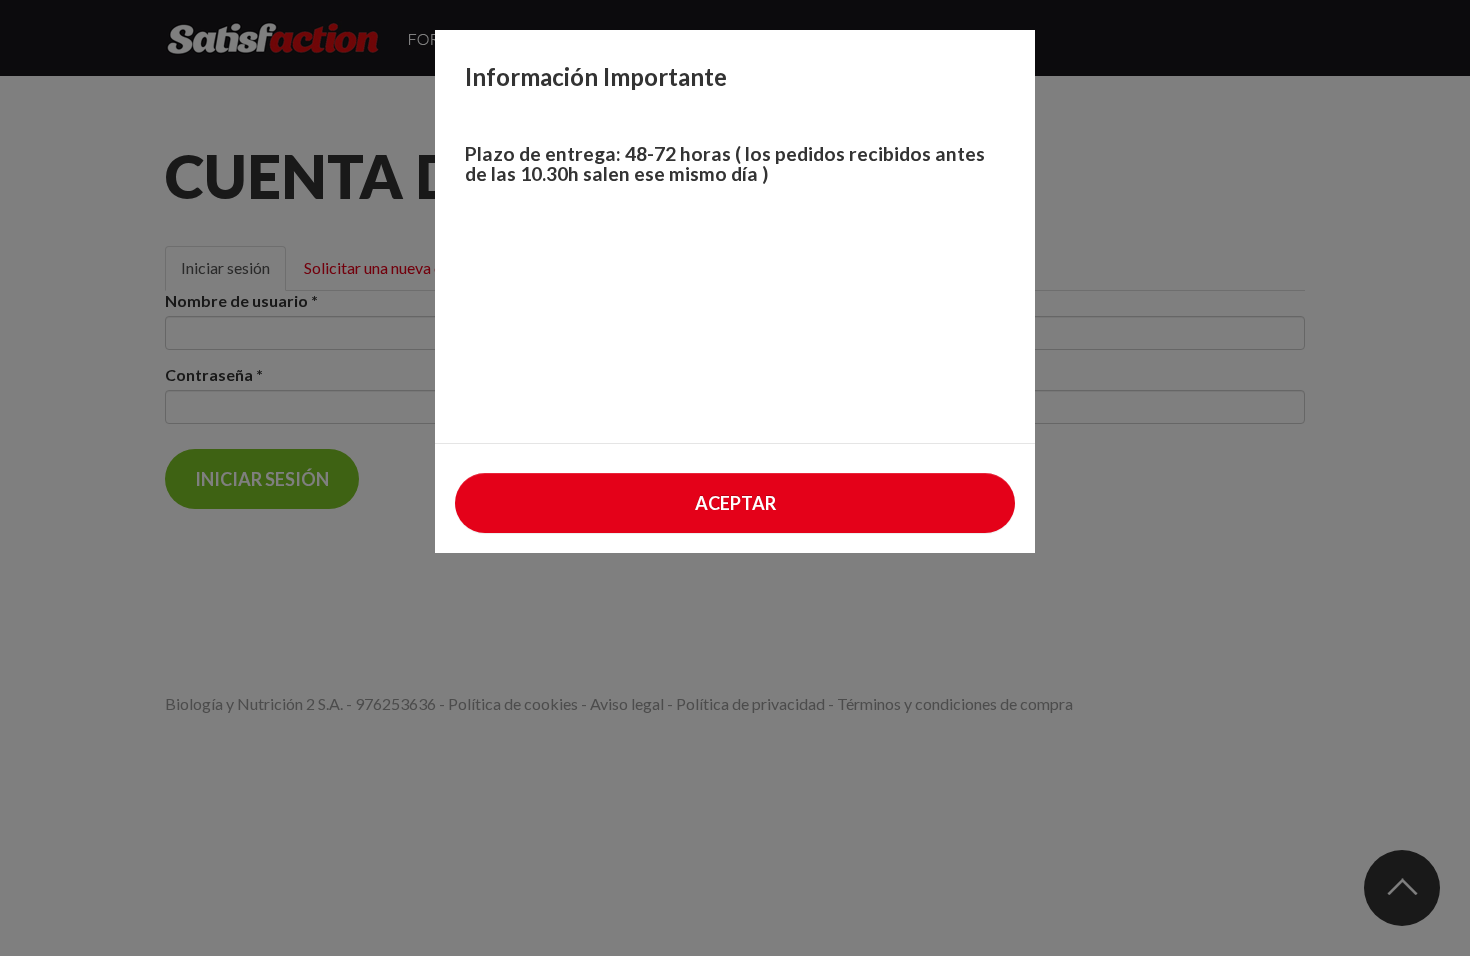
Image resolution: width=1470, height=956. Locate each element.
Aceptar (735, 503)
